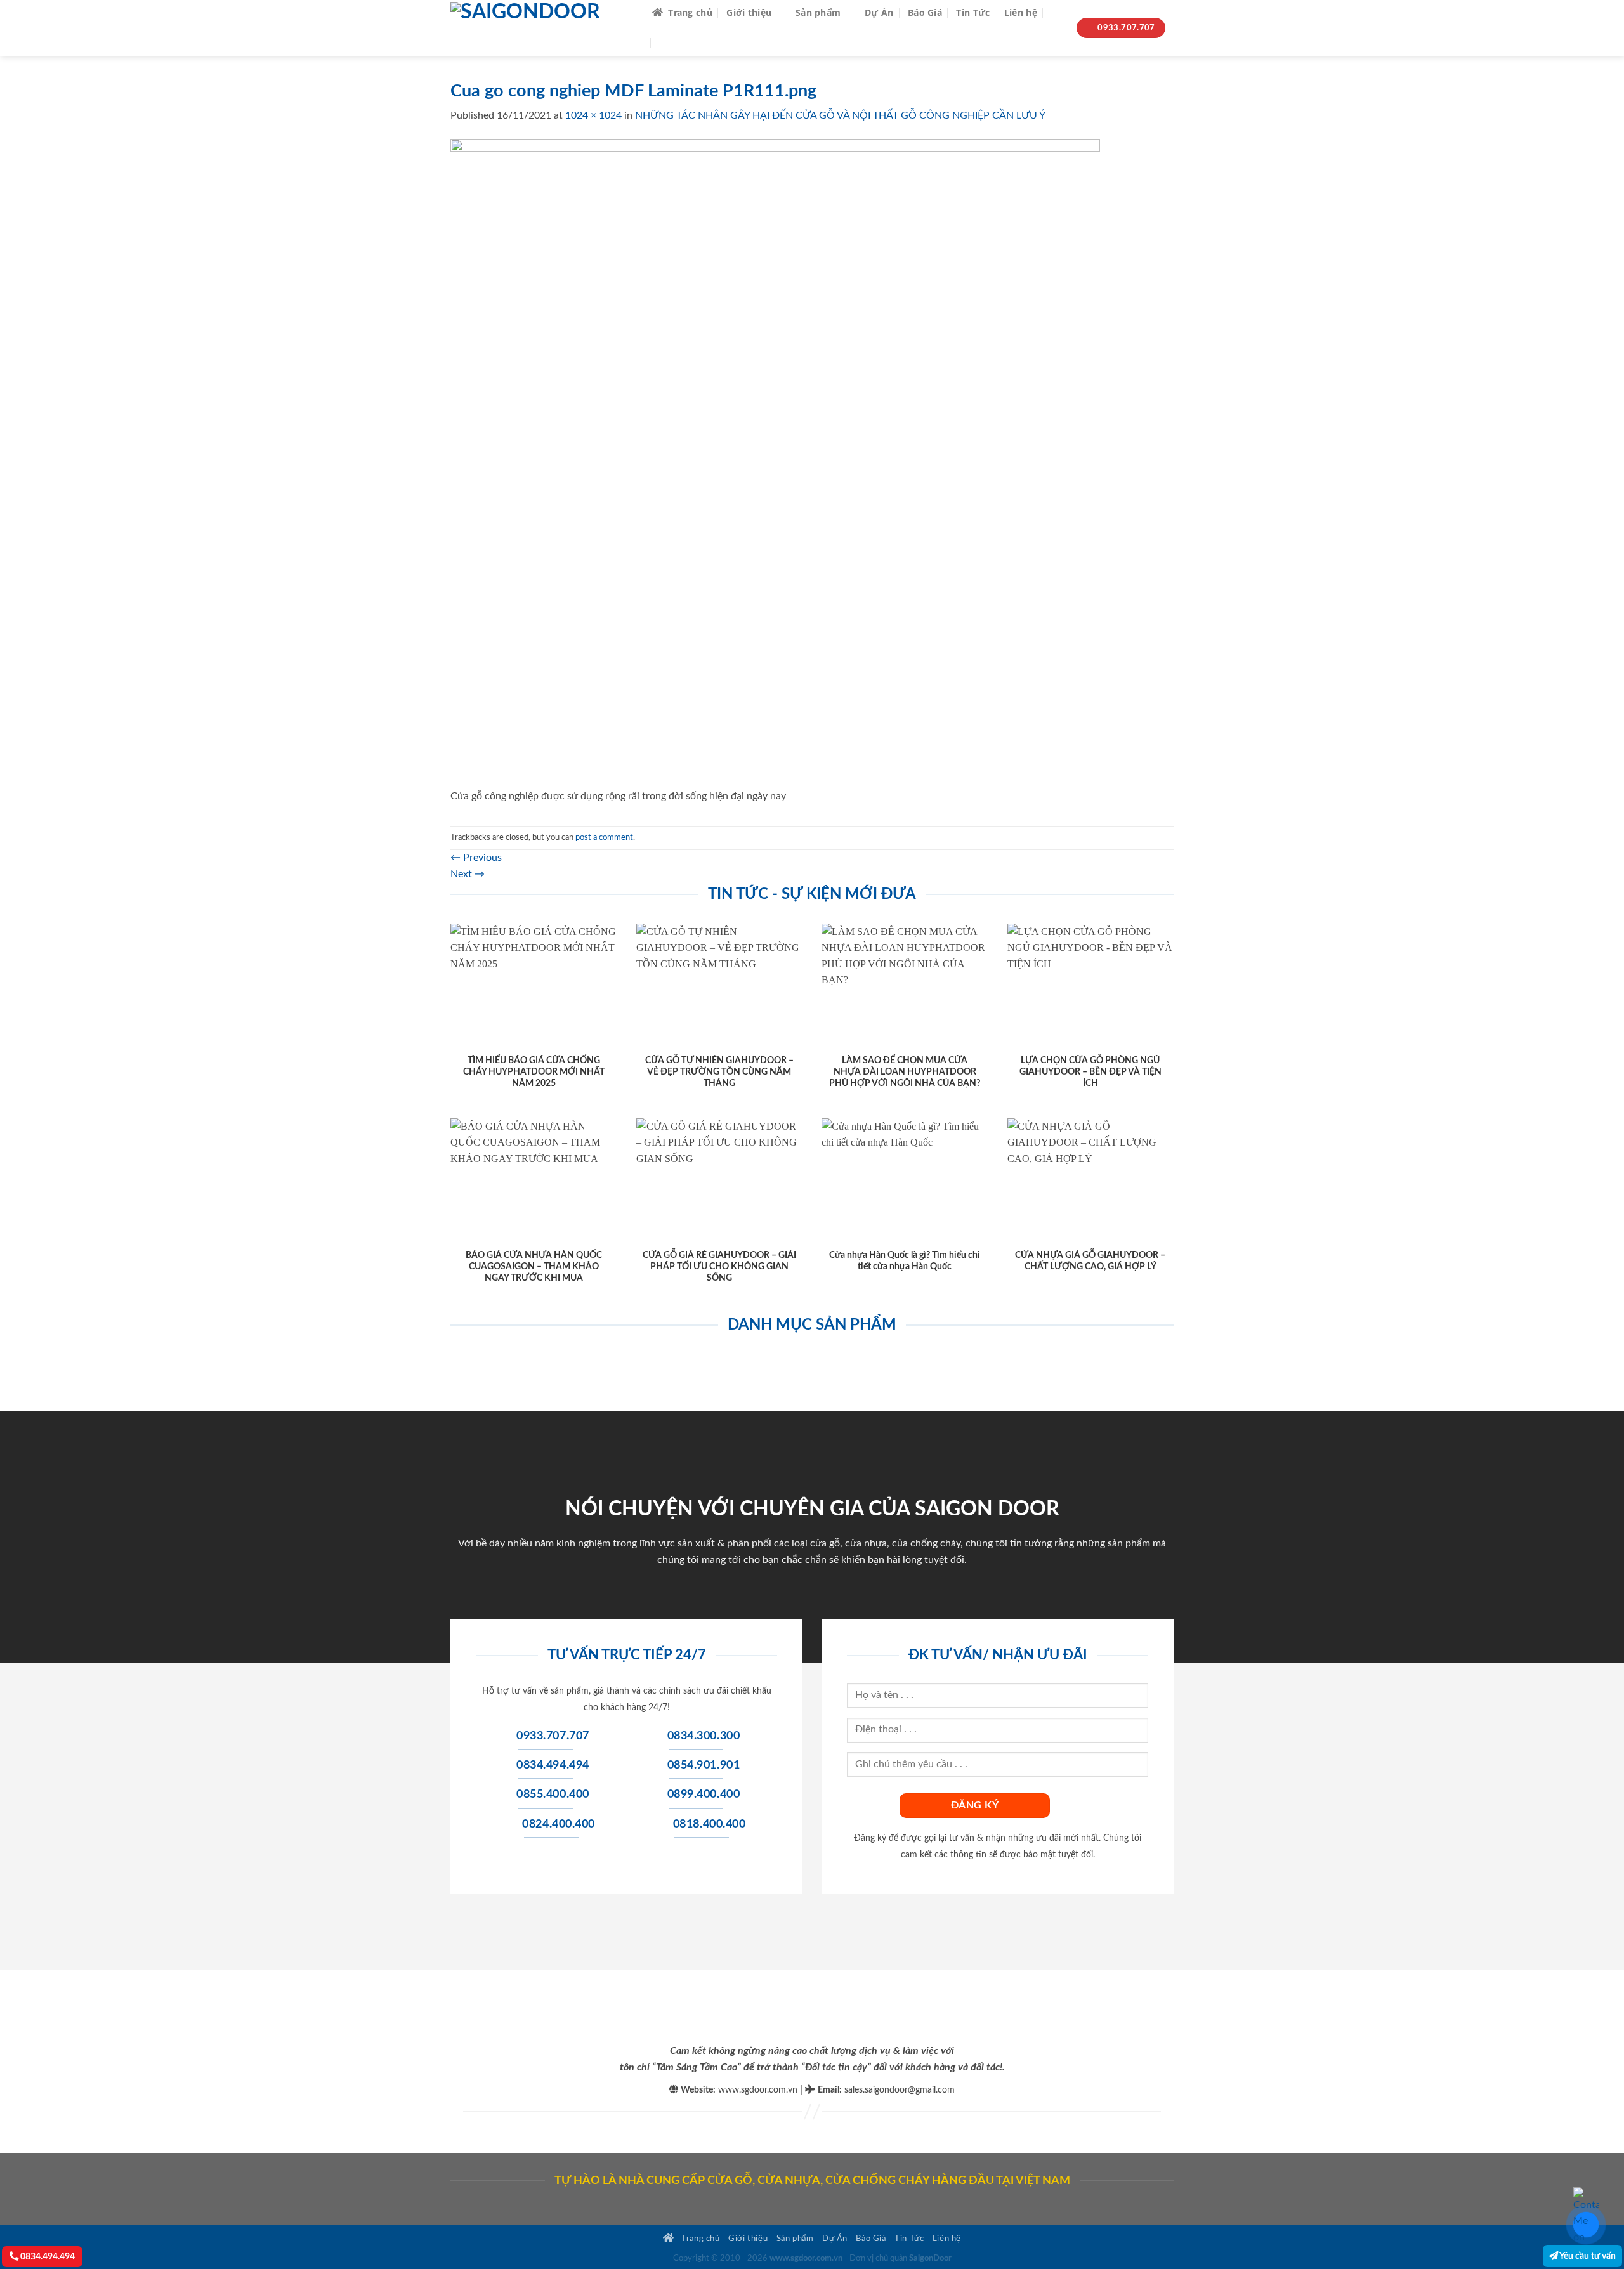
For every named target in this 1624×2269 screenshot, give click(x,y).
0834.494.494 (47, 2257)
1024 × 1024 (593, 115)
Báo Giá (925, 12)
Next (468, 874)
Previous (476, 858)
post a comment (604, 837)
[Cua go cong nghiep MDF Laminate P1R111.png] (775, 463)
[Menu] (668, 43)
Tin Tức (973, 12)
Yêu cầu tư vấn (1587, 2256)
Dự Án (879, 12)
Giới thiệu (749, 12)
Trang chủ (690, 12)
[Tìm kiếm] (1057, 13)
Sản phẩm (818, 12)
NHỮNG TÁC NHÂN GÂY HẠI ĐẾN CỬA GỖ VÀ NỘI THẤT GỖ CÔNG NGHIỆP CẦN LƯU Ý (840, 115)
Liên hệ (1021, 12)
